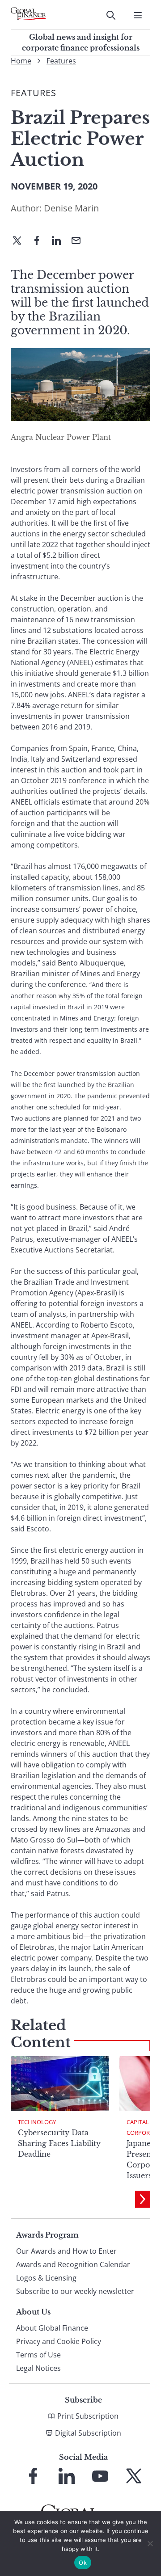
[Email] (80, 241)
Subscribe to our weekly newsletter (75, 2291)
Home (21, 61)
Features (61, 61)
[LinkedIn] (60, 241)
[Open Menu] (138, 15)
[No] (150, 2543)
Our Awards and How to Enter (66, 2251)
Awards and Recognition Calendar (73, 2264)
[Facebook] (40, 241)
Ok (83, 2563)
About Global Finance (52, 2328)
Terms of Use (38, 2355)
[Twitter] (21, 241)
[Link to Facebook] (33, 2476)
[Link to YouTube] (100, 2476)
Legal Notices (38, 2368)
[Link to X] (134, 2476)
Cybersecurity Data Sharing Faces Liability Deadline (59, 2143)
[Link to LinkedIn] (67, 2476)
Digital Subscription (88, 2433)
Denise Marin (71, 208)
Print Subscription (88, 2416)
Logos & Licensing (46, 2278)
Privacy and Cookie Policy (59, 2341)
